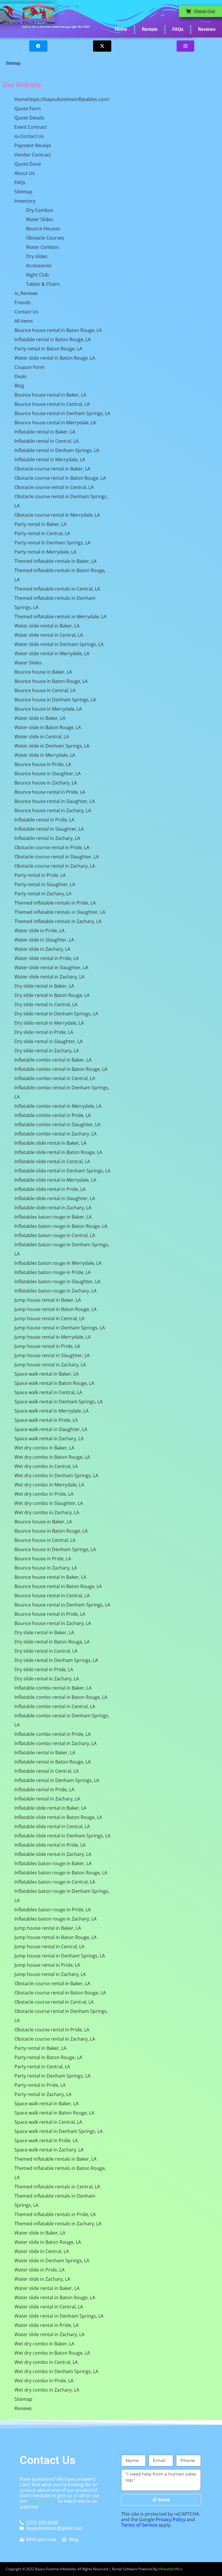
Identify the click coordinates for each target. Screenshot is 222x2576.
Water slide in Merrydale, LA (45, 755)
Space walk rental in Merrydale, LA (51, 1411)
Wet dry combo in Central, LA (46, 1466)
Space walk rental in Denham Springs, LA (59, 1402)
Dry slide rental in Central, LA (46, 1004)
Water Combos (42, 247)
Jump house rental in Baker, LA (48, 1300)
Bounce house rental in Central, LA (52, 404)
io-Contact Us (29, 136)
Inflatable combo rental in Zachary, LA (55, 1134)
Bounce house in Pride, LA (43, 764)
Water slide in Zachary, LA (42, 949)
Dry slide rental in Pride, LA (44, 1032)
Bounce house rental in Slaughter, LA (55, 801)
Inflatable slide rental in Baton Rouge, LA (58, 1152)
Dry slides (37, 256)
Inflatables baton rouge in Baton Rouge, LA (61, 1226)
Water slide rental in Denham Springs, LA (59, 644)
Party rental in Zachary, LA (43, 894)
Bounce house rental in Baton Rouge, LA (58, 330)
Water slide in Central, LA (42, 737)
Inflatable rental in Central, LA (47, 441)
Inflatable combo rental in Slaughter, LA (57, 1124)
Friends (23, 302)
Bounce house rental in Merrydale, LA (55, 423)
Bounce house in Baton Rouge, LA (51, 681)
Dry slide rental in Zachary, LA (47, 1051)
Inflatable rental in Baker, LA (45, 432)
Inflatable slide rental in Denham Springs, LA (62, 1171)
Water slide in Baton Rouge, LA (48, 727)
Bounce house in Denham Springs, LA (55, 700)
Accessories (39, 266)
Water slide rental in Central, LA (49, 635)
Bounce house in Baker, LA (43, 672)
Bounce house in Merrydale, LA (48, 709)
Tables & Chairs (43, 284)
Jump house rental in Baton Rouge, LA (55, 1309)
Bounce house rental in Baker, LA (50, 395)
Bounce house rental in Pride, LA (50, 792)
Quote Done (28, 164)
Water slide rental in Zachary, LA (49, 977)
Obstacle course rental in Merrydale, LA (57, 515)
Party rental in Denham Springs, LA (52, 543)
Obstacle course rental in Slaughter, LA (57, 857)
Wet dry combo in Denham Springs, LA (56, 1475)
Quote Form (28, 109)
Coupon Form (29, 367)
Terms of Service (139, 2525)
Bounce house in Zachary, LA (46, 783)
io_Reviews (26, 293)
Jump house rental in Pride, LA (47, 1346)
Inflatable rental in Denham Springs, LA (57, 450)
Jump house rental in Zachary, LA (50, 1365)
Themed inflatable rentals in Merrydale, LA (60, 617)
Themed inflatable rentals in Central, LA (57, 589)
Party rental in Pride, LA (40, 875)
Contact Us (26, 312)
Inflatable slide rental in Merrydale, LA (55, 1180)
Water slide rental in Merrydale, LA (52, 653)
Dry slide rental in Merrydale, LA (49, 1023)
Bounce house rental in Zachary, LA (53, 810)
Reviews (207, 29)
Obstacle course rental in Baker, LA (52, 469)
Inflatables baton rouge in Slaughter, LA (57, 1282)
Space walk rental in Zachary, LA (49, 1439)
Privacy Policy (171, 2519)
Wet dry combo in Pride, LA (44, 1494)
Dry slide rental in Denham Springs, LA (56, 1014)
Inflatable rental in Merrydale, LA (50, 459)
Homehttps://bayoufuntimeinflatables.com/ (62, 99)
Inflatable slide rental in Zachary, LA (53, 1208)
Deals (21, 376)
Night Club (37, 275)
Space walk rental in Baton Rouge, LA (54, 1383)
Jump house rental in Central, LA (49, 1318)
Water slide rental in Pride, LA (47, 958)
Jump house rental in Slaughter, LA (52, 1355)
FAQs (178, 29)
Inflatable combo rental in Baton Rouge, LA (61, 1069)
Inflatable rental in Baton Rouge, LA (53, 339)
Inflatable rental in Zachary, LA (47, 838)
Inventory (25, 201)
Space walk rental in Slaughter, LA (51, 1429)
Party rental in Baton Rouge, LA (48, 349)
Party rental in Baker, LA (40, 524)
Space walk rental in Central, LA (48, 1392)
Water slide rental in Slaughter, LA (51, 967)
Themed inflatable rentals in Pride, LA (55, 903)
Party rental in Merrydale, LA (45, 552)
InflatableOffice (170, 2569)
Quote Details (29, 118)
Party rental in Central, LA (42, 533)
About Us (25, 173)
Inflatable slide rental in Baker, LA (50, 1143)
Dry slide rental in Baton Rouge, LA (52, 995)
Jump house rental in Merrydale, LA (53, 1337)
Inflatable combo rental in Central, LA (55, 1078)
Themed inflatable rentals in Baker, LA (55, 561)
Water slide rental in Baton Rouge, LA (55, 358)
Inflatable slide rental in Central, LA (52, 1161)
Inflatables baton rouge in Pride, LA (53, 1272)
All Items (24, 321)
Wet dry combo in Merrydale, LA (49, 1485)
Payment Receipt (33, 145)
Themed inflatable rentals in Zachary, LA (58, 921)
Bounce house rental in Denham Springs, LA (62, 413)
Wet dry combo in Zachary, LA (47, 1512)
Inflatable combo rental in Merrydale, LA (58, 1106)
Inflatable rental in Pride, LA (44, 820)
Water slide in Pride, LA (39, 931)
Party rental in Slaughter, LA (45, 884)
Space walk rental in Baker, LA (47, 1374)
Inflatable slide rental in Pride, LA (50, 1189)
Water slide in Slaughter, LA (44, 940)
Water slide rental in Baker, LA (47, 626)
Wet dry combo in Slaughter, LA (49, 1503)
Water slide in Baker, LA (40, 718)
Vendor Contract (33, 155)
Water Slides (40, 219)
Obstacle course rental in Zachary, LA (55, 866)
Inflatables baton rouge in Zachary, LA (55, 1291)
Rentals (150, 29)
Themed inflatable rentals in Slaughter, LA (60, 912)
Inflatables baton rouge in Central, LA (55, 1235)
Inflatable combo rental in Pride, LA (53, 1115)
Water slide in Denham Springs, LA (52, 746)
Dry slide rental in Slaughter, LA (49, 1041)
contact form (43, 2501)
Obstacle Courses (45, 238)
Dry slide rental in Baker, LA (44, 986)
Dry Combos (40, 210)
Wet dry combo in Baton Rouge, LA (52, 1457)
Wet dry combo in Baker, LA (44, 1448)
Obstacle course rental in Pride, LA (52, 847)
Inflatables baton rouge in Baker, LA (53, 1217)
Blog (19, 386)
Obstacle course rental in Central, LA (54, 487)
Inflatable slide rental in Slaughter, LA (55, 1198)
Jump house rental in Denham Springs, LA (60, 1328)
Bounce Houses (43, 229)
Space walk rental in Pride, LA (46, 1420)
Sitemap (23, 192)
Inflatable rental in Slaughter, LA (49, 829)
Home (121, 29)
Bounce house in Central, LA (45, 690)
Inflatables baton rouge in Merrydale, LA (58, 1263)
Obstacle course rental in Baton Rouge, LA (60, 478)
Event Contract (31, 127)
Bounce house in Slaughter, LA (48, 774)
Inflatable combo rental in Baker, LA (53, 1060)
